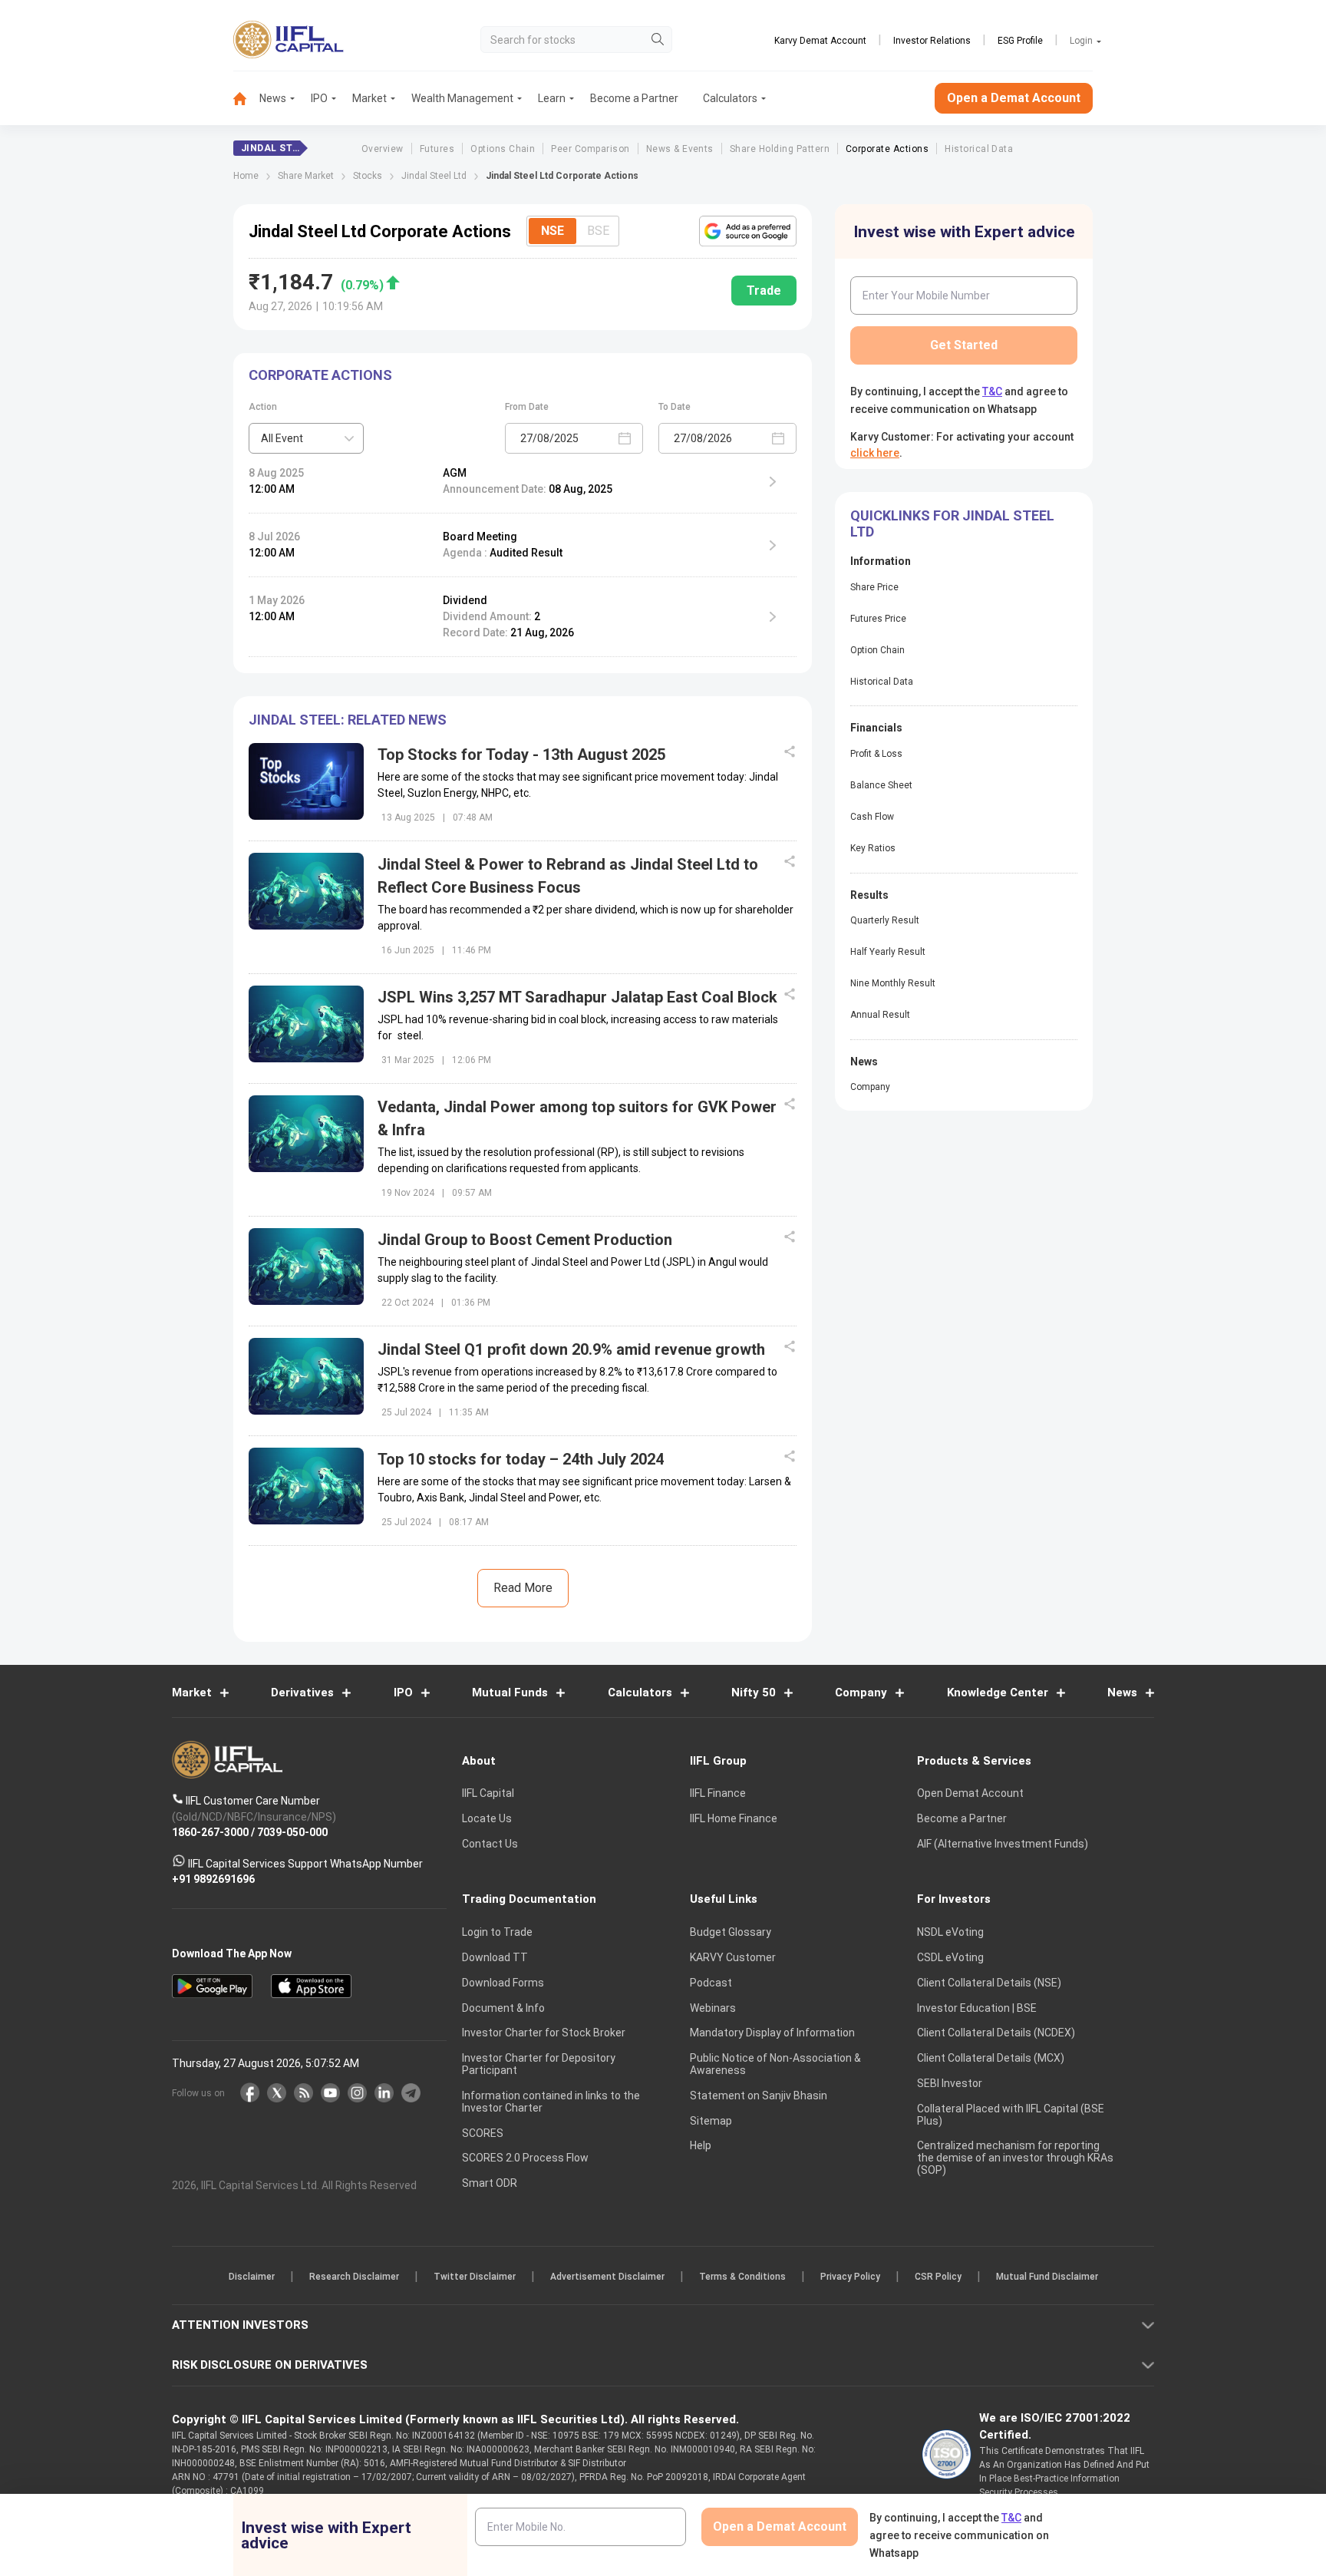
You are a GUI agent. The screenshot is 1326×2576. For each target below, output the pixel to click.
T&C (582, 1388)
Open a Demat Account (555, 1341)
